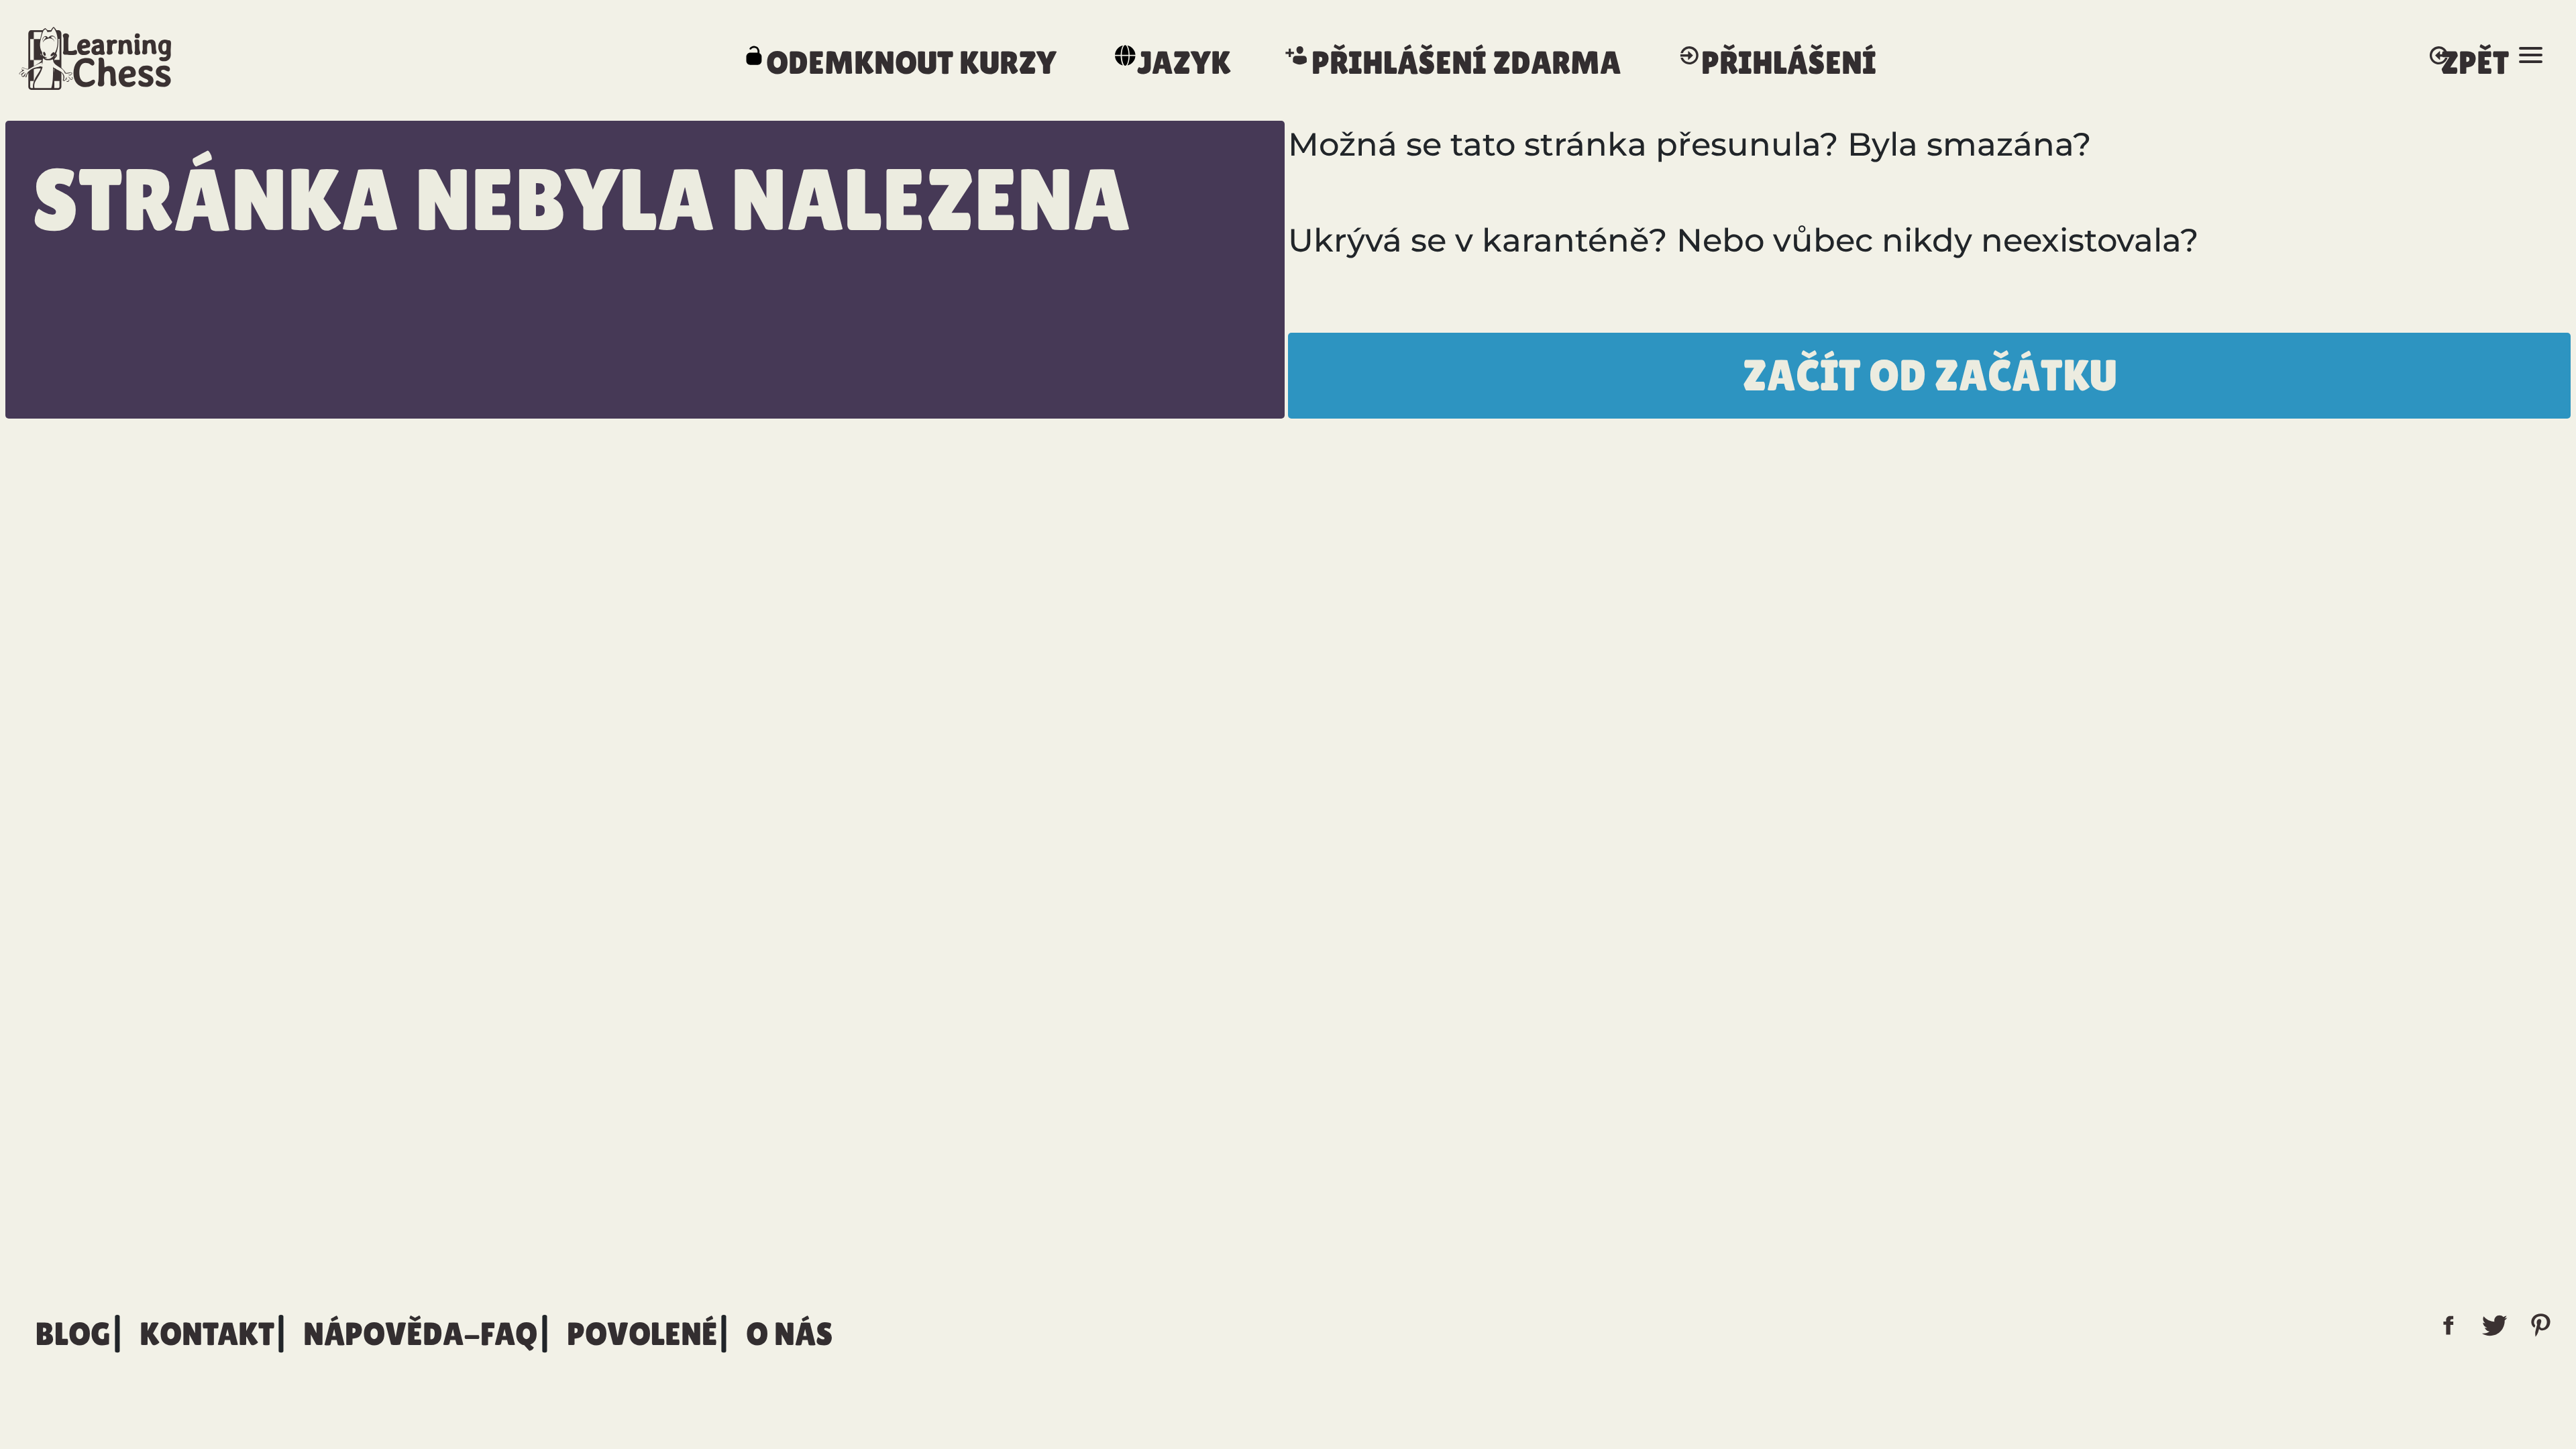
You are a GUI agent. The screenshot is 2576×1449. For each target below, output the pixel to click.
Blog (73, 1334)
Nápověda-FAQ (421, 1334)
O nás (789, 1334)
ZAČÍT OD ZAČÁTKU (1930, 375)
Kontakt (207, 1334)
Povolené (642, 1334)
